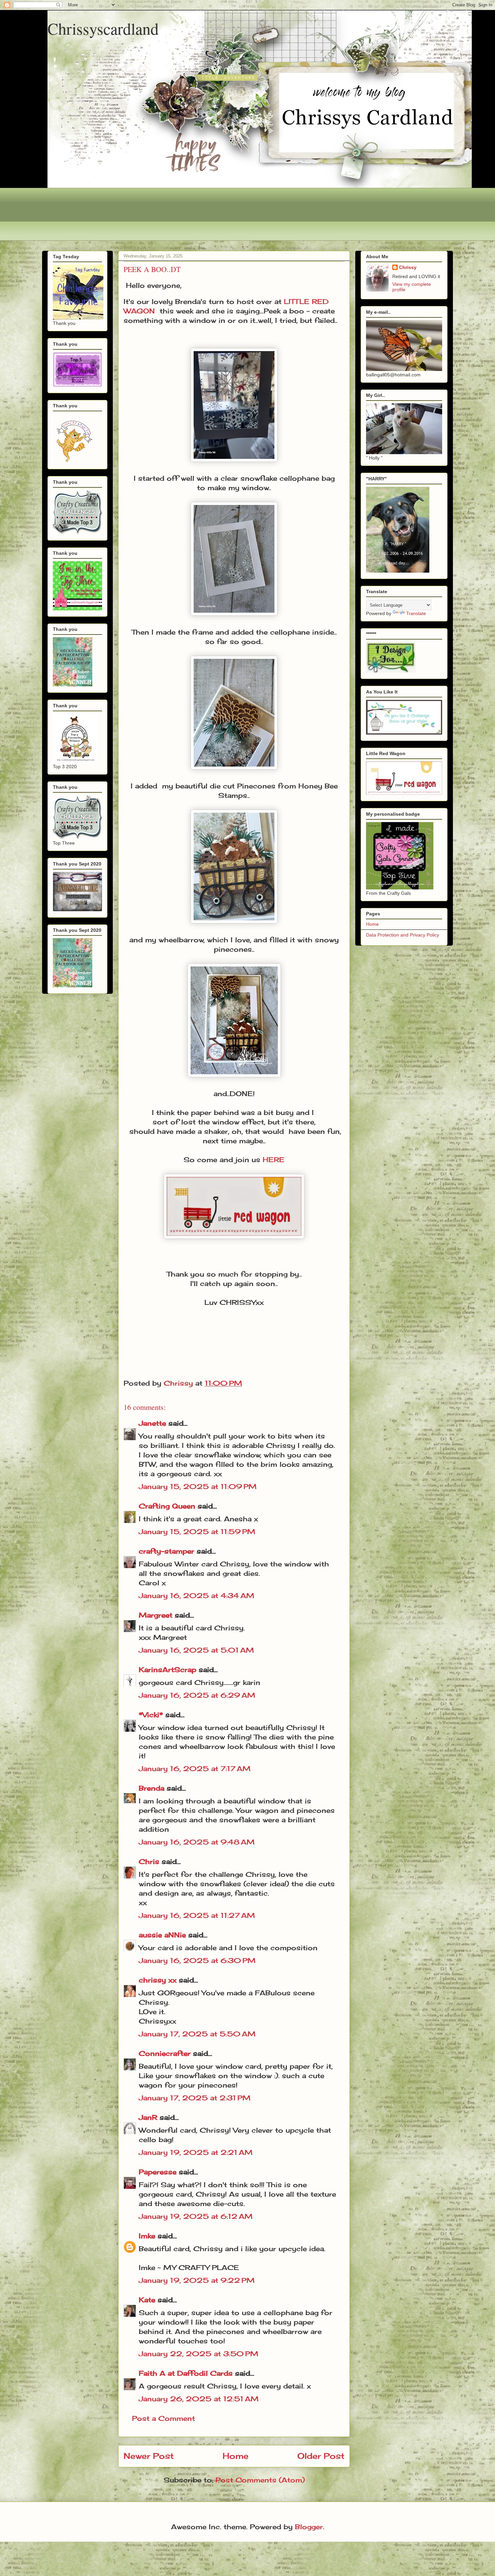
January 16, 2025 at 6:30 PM (197, 1960)
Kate (147, 2300)
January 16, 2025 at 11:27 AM (197, 1915)
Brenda (152, 1788)
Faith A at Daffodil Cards (186, 2373)
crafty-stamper (167, 1551)
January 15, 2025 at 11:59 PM (197, 1532)
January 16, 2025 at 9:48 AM (197, 1842)
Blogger (309, 2527)
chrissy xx (158, 1980)
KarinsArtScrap (168, 1670)
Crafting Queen (167, 1506)
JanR (148, 2117)
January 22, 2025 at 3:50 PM (199, 2354)
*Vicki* (151, 1715)
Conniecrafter (165, 2053)
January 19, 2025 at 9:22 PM (197, 2280)
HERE (274, 1160)
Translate (416, 613)
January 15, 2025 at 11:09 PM (198, 1486)
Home (236, 2456)
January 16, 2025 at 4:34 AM (196, 1596)
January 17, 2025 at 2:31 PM (195, 2098)
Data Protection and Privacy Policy (403, 935)
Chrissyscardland (103, 28)
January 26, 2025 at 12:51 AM (199, 2399)
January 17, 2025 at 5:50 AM (197, 2034)
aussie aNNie (162, 1935)
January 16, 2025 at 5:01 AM (196, 1650)
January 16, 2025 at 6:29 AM (197, 1695)
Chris (149, 1861)
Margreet (156, 1615)
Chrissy (408, 267)
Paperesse (158, 2172)
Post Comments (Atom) (260, 2480)
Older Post (321, 2456)
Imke (147, 2236)
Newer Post (149, 2456)
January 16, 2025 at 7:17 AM (195, 1769)
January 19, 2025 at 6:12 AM (196, 2216)
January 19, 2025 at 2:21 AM (196, 2152)
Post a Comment (163, 2418)
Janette (152, 1423)
